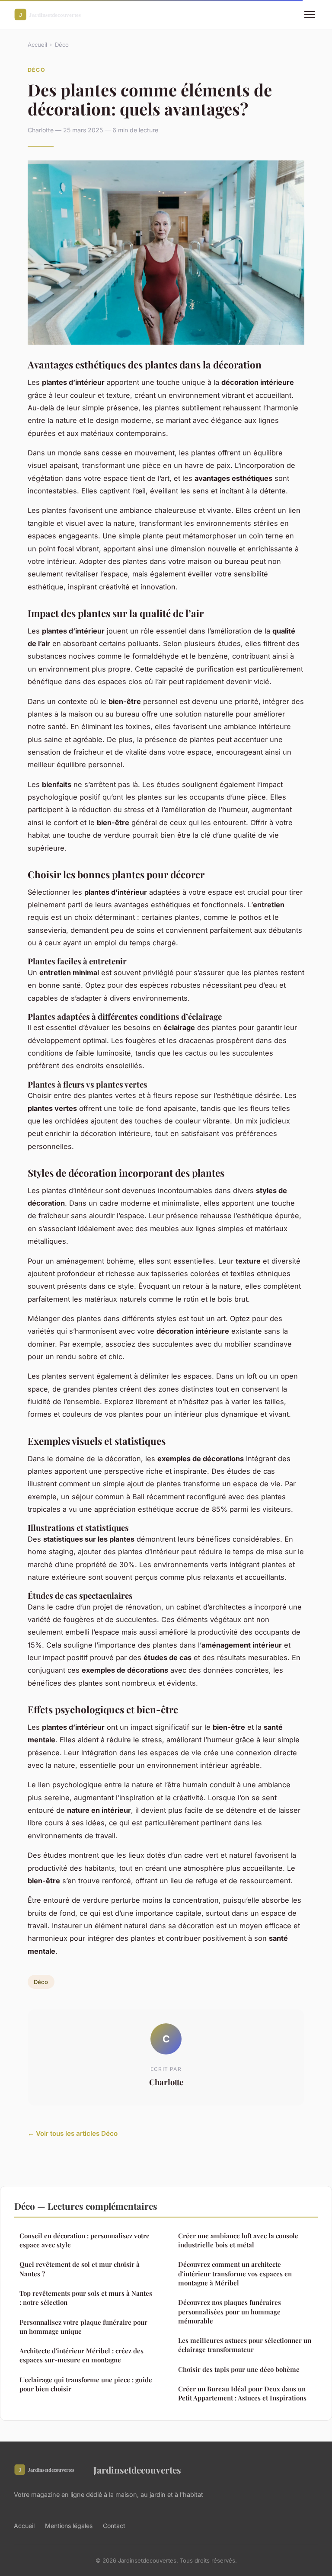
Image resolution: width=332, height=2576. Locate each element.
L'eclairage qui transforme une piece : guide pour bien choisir (86, 2384)
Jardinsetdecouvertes (137, 2470)
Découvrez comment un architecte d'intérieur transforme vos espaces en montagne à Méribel (235, 2274)
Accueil (37, 45)
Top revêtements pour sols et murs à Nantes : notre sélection (86, 2298)
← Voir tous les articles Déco (73, 2133)
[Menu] (310, 15)
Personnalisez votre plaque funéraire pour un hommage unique (83, 2327)
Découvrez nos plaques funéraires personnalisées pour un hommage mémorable (230, 2312)
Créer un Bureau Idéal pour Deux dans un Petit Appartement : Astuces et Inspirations (242, 2393)
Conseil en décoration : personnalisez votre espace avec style (85, 2240)
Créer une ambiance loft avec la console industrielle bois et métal (238, 2240)
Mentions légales (69, 2526)
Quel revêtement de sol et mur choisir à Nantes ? (80, 2269)
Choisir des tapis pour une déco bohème (239, 2369)
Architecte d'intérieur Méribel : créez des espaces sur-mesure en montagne (81, 2355)
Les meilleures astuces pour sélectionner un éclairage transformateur (245, 2345)
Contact (114, 2526)
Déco (62, 45)
